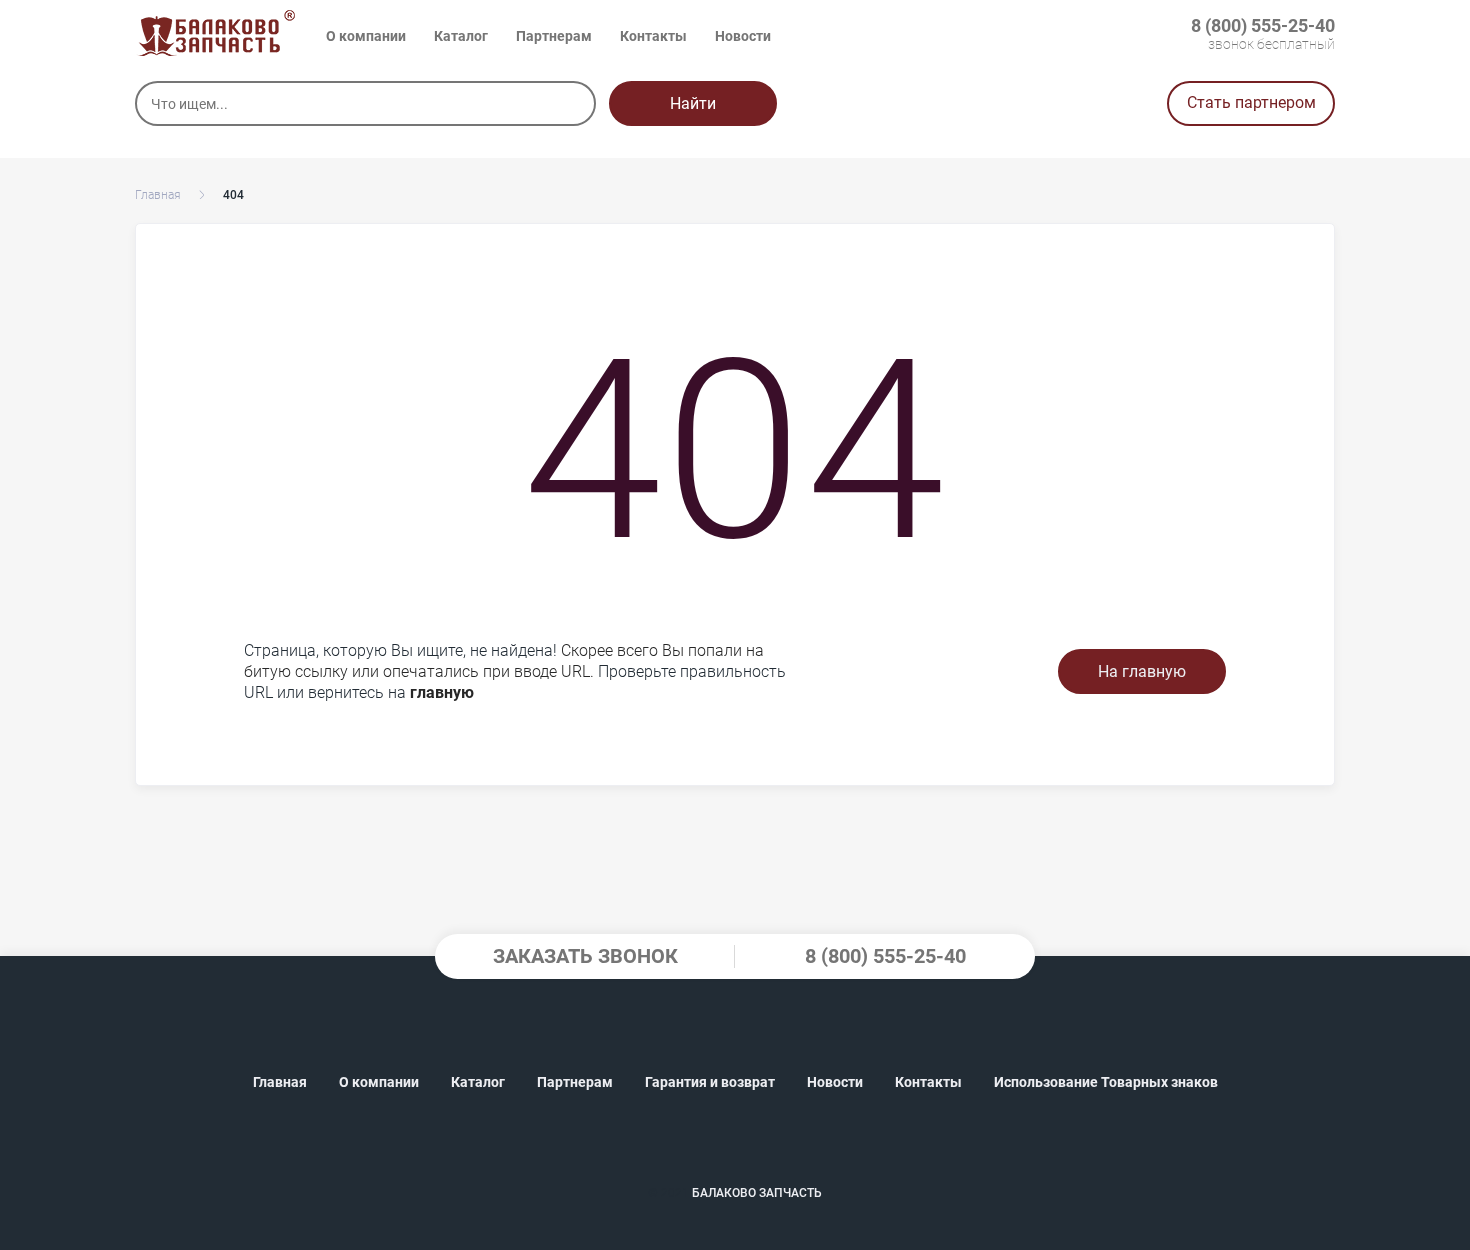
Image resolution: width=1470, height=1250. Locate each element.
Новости (743, 36)
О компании (366, 36)
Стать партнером (1251, 102)
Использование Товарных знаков (1106, 1082)
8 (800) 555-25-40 (1263, 25)
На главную (1142, 671)
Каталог (461, 36)
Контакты (653, 36)
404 (233, 195)
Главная (158, 195)
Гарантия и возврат (710, 1082)
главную (442, 692)
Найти (693, 103)
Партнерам (554, 36)
